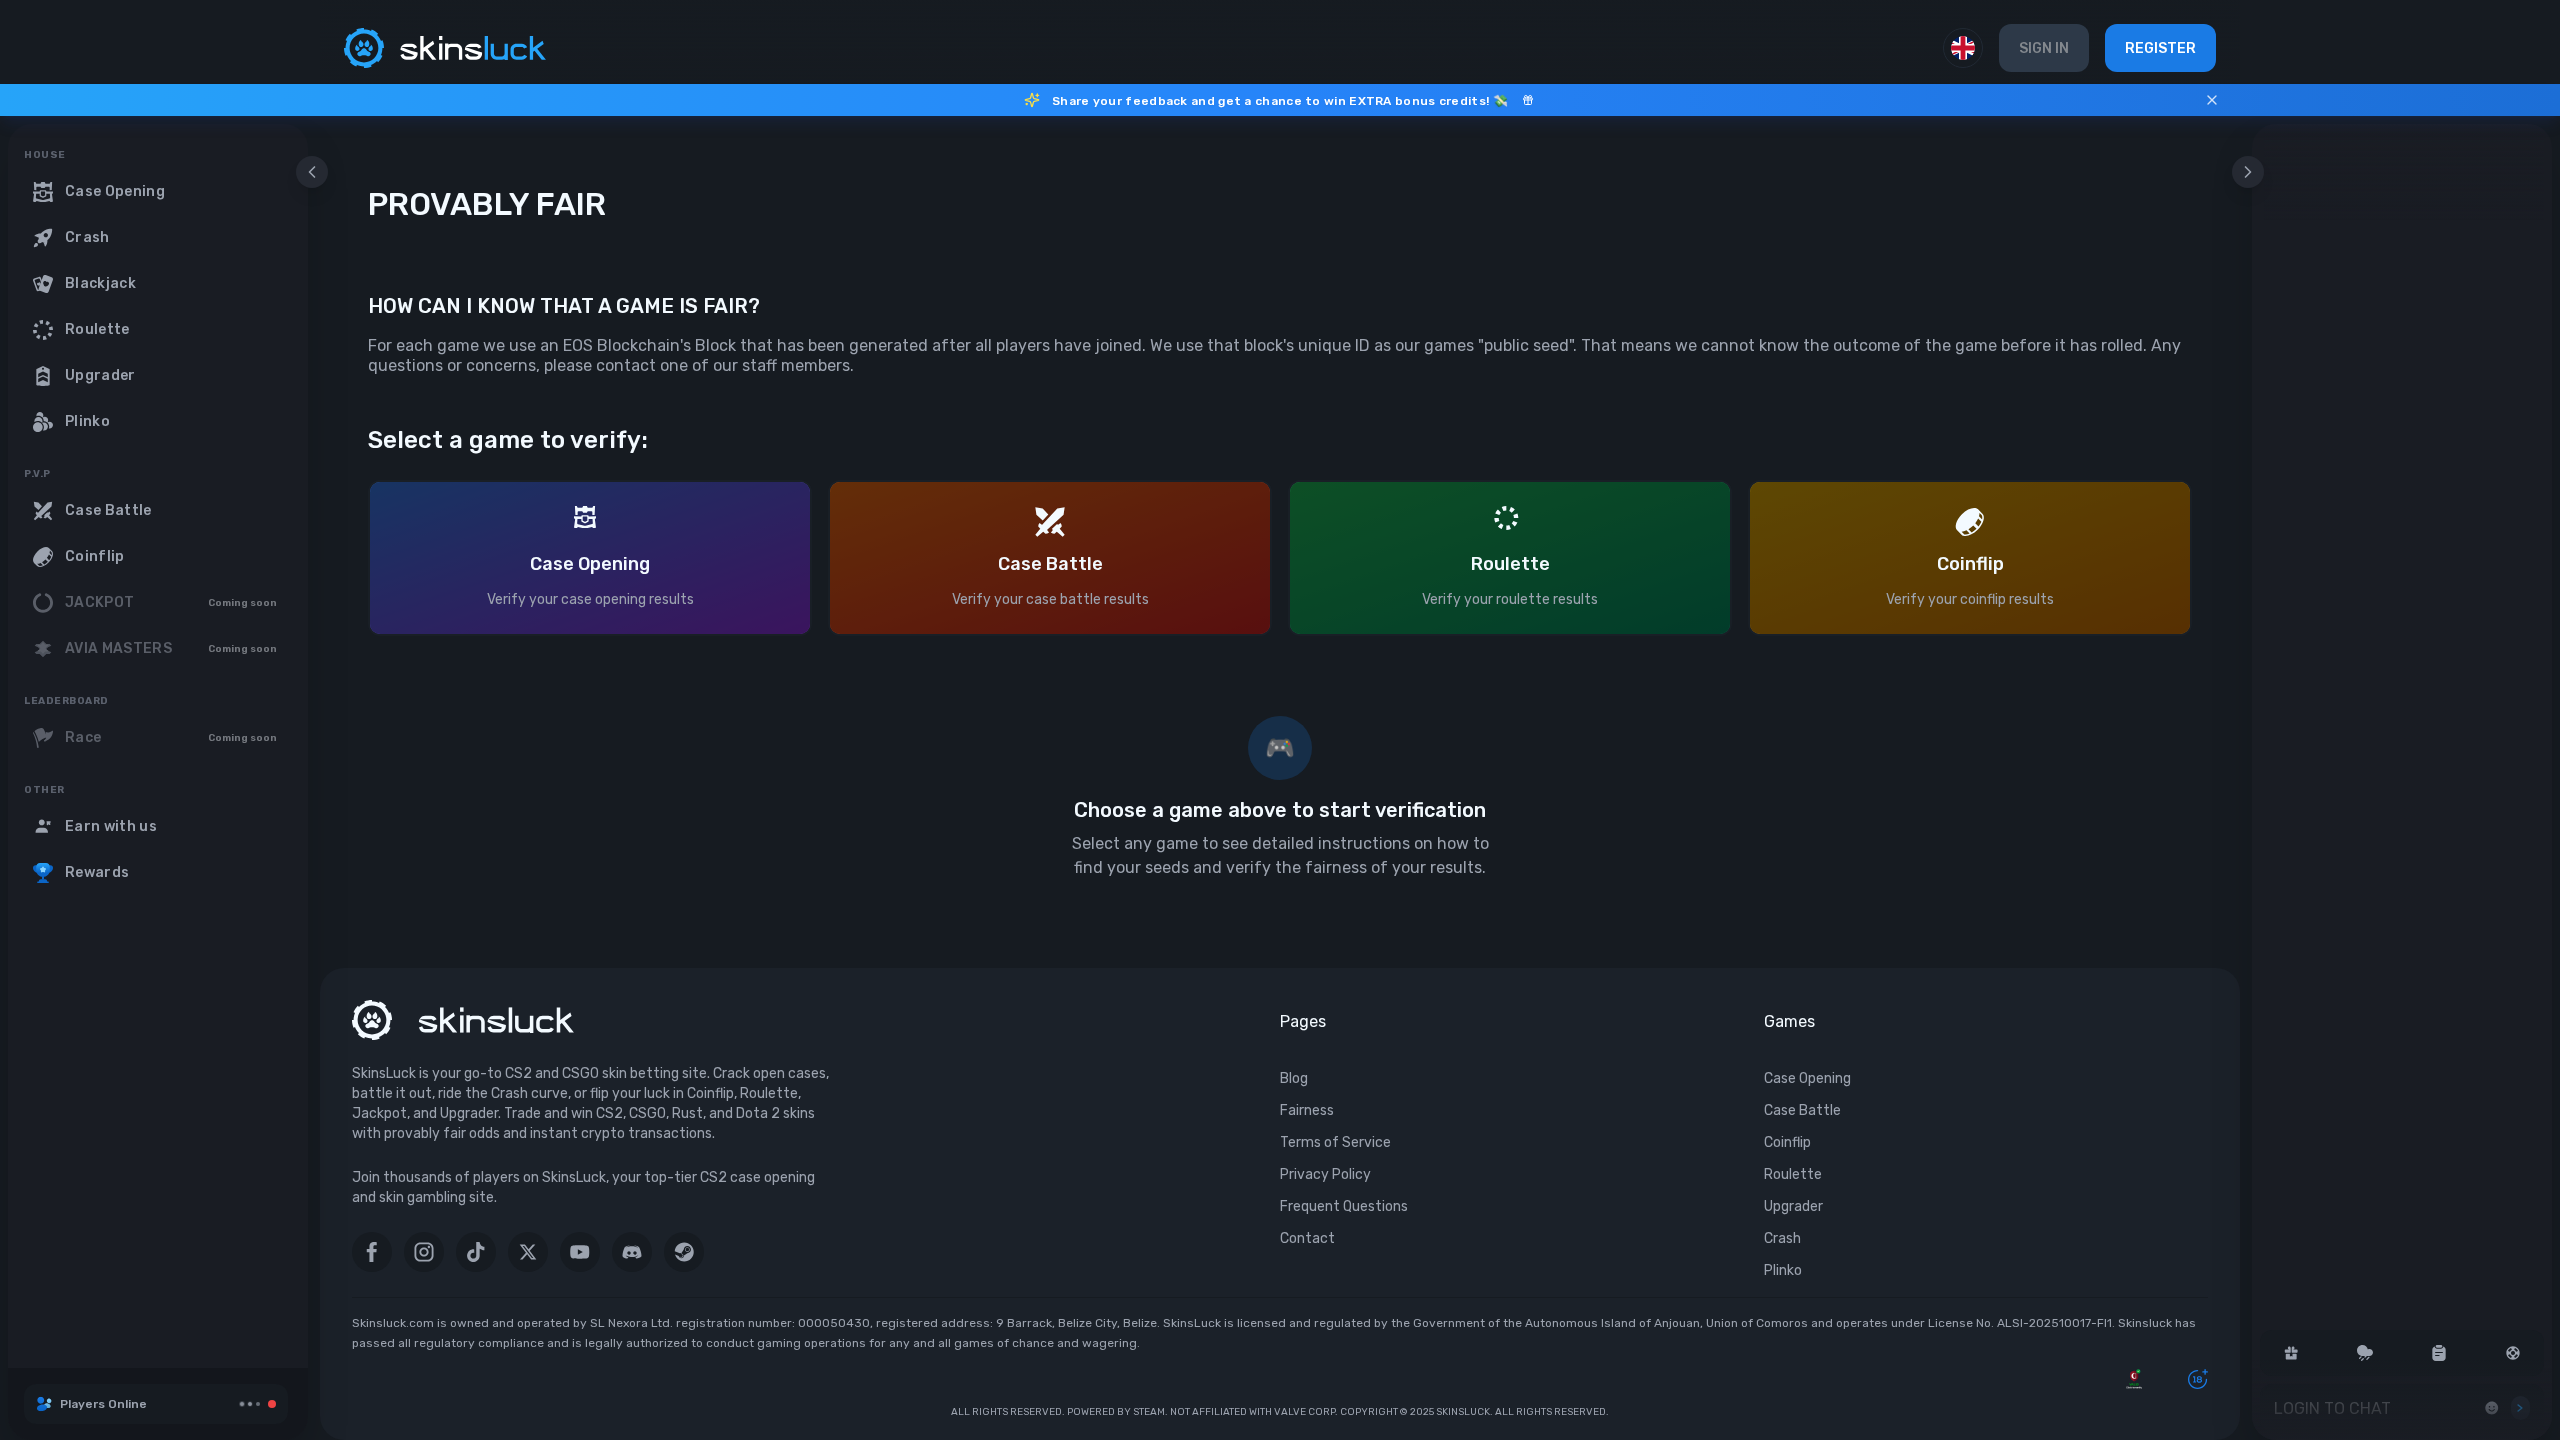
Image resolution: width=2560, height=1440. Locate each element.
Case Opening (1807, 1078)
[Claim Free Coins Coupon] (2291, 1353)
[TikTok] (476, 1252)
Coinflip (1787, 1142)
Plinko (1783, 1270)
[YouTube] (580, 1252)
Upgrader (1793, 1206)
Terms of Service (1335, 1142)
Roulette (1793, 1174)
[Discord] (632, 1252)
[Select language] (1963, 48)
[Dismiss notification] (2212, 100)
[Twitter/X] (528, 1252)
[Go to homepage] (445, 48)
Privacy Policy (1325, 1174)
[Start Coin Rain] (2365, 1353)
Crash (1782, 1238)
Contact (1307, 1238)
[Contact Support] (2513, 1353)
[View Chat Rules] (2439, 1353)
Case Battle (1802, 1110)
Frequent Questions (1344, 1206)
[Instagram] (424, 1252)
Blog (1294, 1078)
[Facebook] (372, 1252)
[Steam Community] (684, 1252)
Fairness (1307, 1110)
